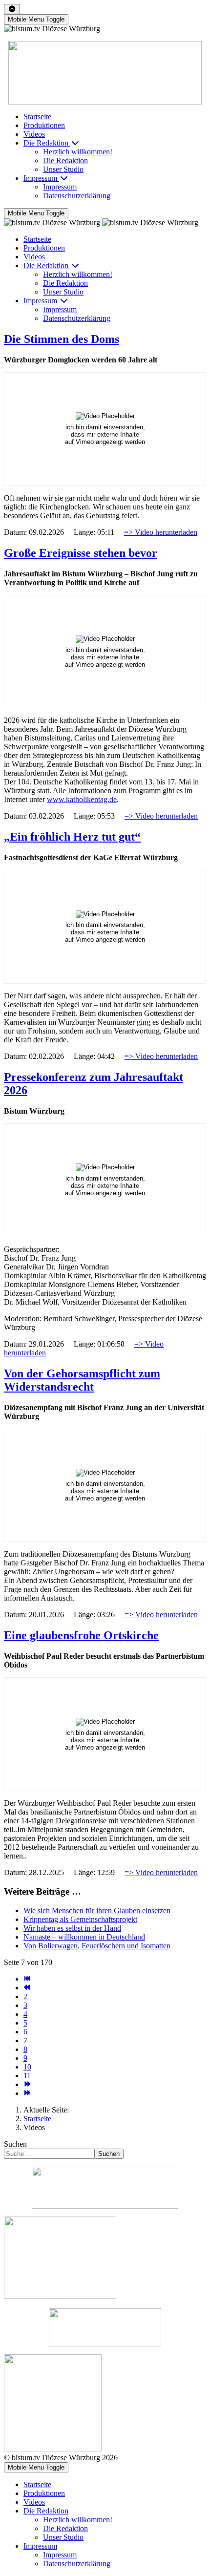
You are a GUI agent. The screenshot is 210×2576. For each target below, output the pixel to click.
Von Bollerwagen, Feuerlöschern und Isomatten (97, 1946)
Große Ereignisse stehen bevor (81, 553)
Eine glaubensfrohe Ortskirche (81, 1635)
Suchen (15, 2144)
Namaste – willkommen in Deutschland (84, 1937)
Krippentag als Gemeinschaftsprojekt (80, 1919)
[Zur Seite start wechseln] (27, 1979)
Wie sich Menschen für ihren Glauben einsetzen (97, 1911)
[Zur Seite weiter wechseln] (27, 2084)
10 (27, 2067)
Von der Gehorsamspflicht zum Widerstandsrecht (82, 1380)
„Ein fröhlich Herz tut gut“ (72, 837)
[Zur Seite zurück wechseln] (27, 1988)
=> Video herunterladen (161, 532)
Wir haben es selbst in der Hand (72, 1928)
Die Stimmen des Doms (62, 339)
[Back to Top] (12, 9)
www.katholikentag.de (82, 799)
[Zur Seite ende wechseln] (27, 2093)
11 (27, 2076)
